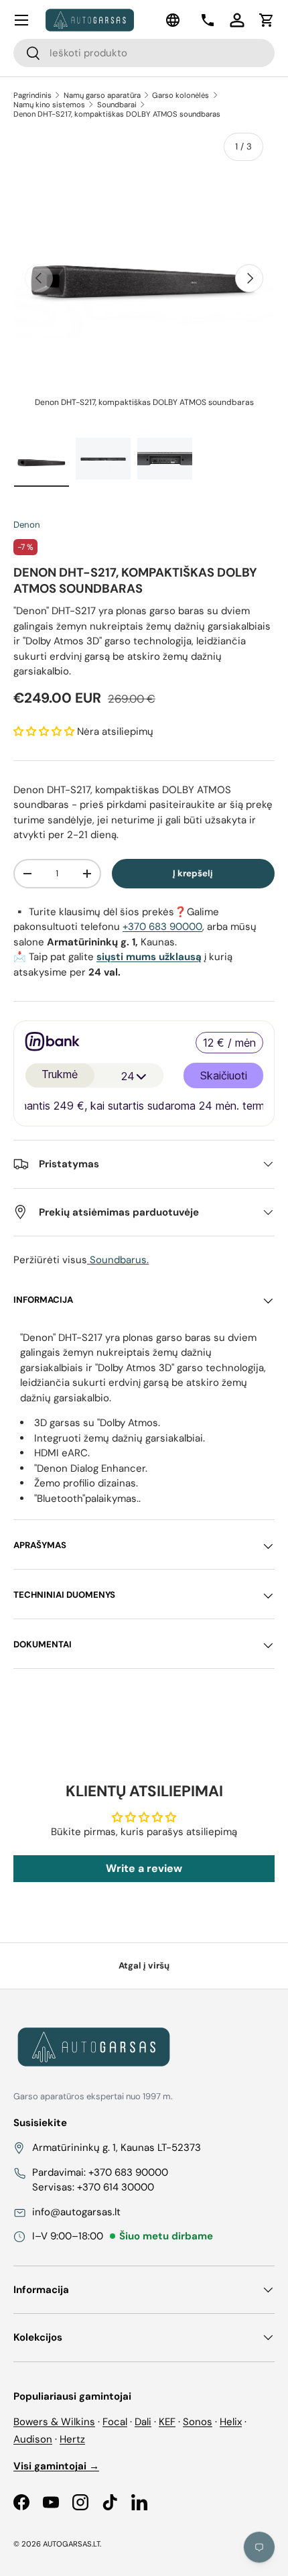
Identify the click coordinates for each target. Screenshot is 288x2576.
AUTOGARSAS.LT (71, 2544)
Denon (27, 525)
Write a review (144, 1868)
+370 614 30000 (116, 2187)
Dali (143, 2422)
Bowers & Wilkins (54, 2422)
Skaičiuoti (224, 1078)
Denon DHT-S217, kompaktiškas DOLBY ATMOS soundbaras (117, 114)
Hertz (72, 2439)
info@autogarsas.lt (76, 2212)
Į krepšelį (193, 873)
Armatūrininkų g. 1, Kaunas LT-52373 (117, 2148)
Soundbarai (117, 105)
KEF (167, 2422)
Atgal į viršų (144, 1966)
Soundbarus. (118, 1260)
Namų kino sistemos (49, 105)
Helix (231, 2422)
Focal (115, 2422)
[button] (267, 20)
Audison (33, 2439)
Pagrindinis (32, 95)
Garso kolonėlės (181, 95)
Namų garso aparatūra (102, 95)
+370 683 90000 (162, 927)
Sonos (198, 2422)
